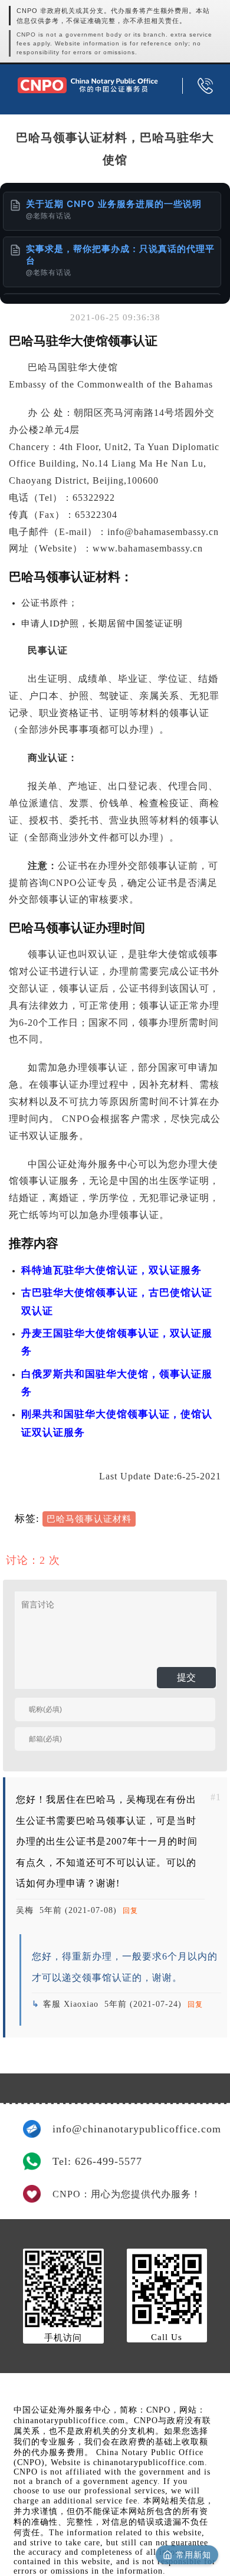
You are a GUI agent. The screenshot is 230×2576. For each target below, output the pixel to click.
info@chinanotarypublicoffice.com (130, 2129)
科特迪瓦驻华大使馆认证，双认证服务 (111, 1270)
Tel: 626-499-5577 (97, 2161)
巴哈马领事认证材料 (89, 1519)
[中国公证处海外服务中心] (88, 85)
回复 (130, 1911)
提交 (186, 1677)
